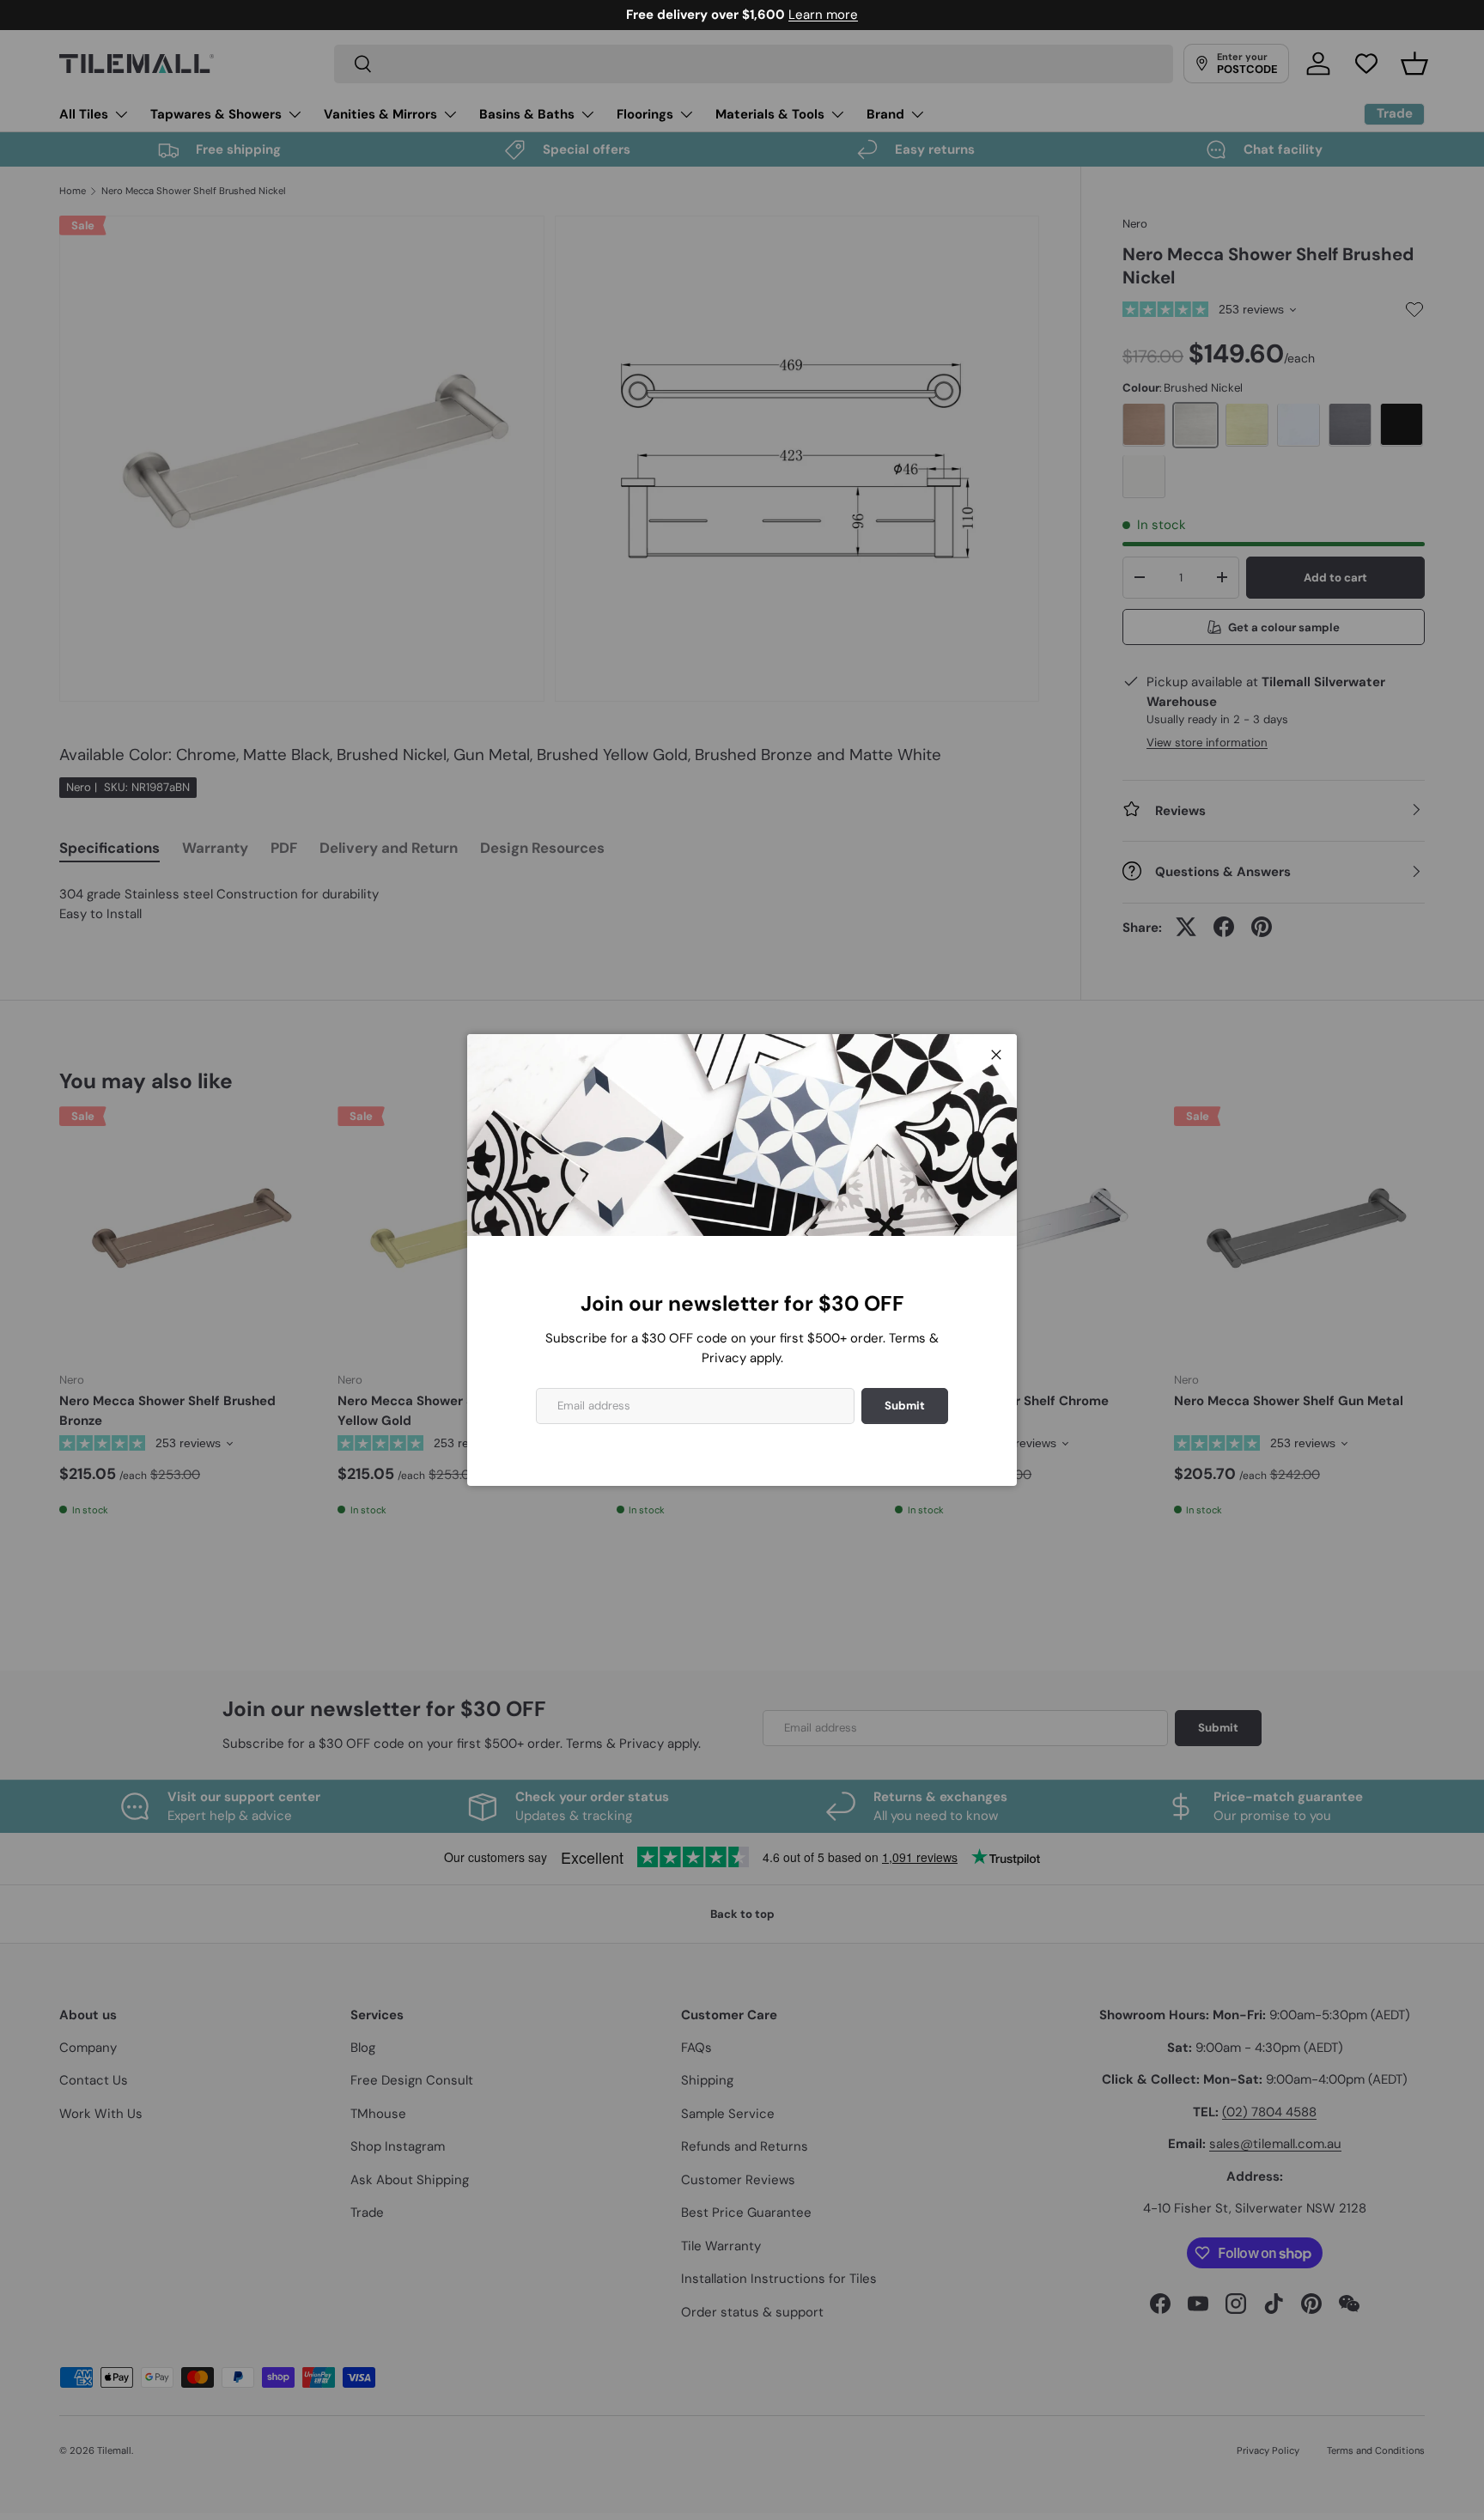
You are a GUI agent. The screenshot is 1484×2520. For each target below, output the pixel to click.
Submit (905, 1406)
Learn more (136, 15)
